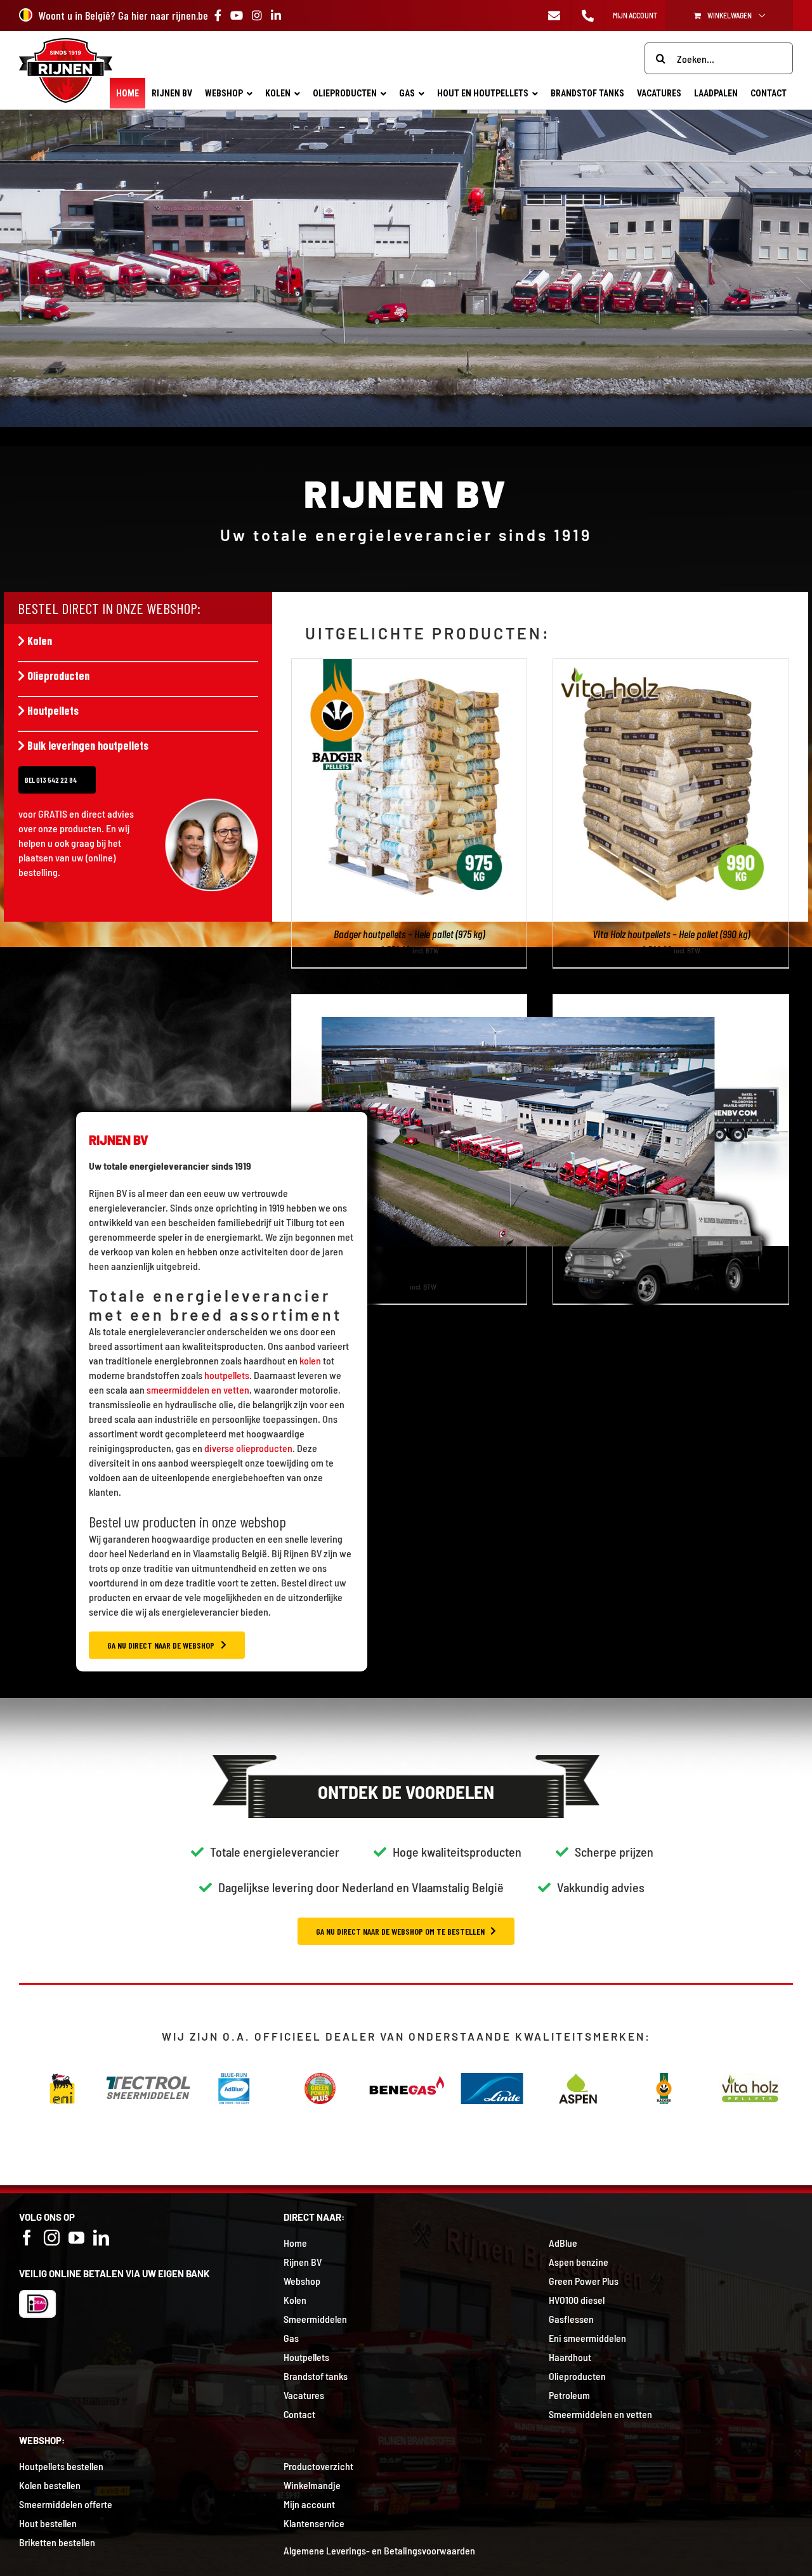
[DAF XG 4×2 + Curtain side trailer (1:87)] (409, 1002)
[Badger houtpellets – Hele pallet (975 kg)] (409, 666)
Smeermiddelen (315, 2319)
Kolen (40, 641)
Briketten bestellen (57, 2542)
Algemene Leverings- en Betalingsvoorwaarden (379, 2550)
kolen (310, 1360)
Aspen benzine (579, 2262)
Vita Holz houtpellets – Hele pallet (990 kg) (671, 934)
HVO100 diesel (577, 2300)
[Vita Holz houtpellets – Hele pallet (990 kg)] (671, 666)
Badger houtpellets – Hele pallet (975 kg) (409, 934)
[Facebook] (27, 2238)
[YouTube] (76, 2238)
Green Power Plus (584, 2281)
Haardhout (570, 2357)
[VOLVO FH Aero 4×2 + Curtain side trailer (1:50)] (671, 1002)
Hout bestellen (48, 2523)
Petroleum (569, 2395)
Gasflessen (571, 2319)
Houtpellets (53, 710)
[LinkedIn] (101, 2238)
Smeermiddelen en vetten (600, 2414)
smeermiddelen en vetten (198, 1389)
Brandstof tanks (316, 2376)
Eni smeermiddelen (587, 2338)
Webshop (302, 2281)
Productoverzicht (318, 2466)
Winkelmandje (312, 2485)
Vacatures (304, 2395)
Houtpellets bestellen (61, 2466)
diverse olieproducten (248, 1448)
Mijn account (309, 2504)
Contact (299, 2414)
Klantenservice (314, 2523)
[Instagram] (52, 2238)
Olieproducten (58, 676)
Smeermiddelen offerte (66, 2504)
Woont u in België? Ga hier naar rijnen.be (123, 15)
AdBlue (563, 2243)
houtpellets (227, 1375)
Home (295, 2243)
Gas (291, 2338)
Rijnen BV (303, 2262)
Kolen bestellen (50, 2485)
